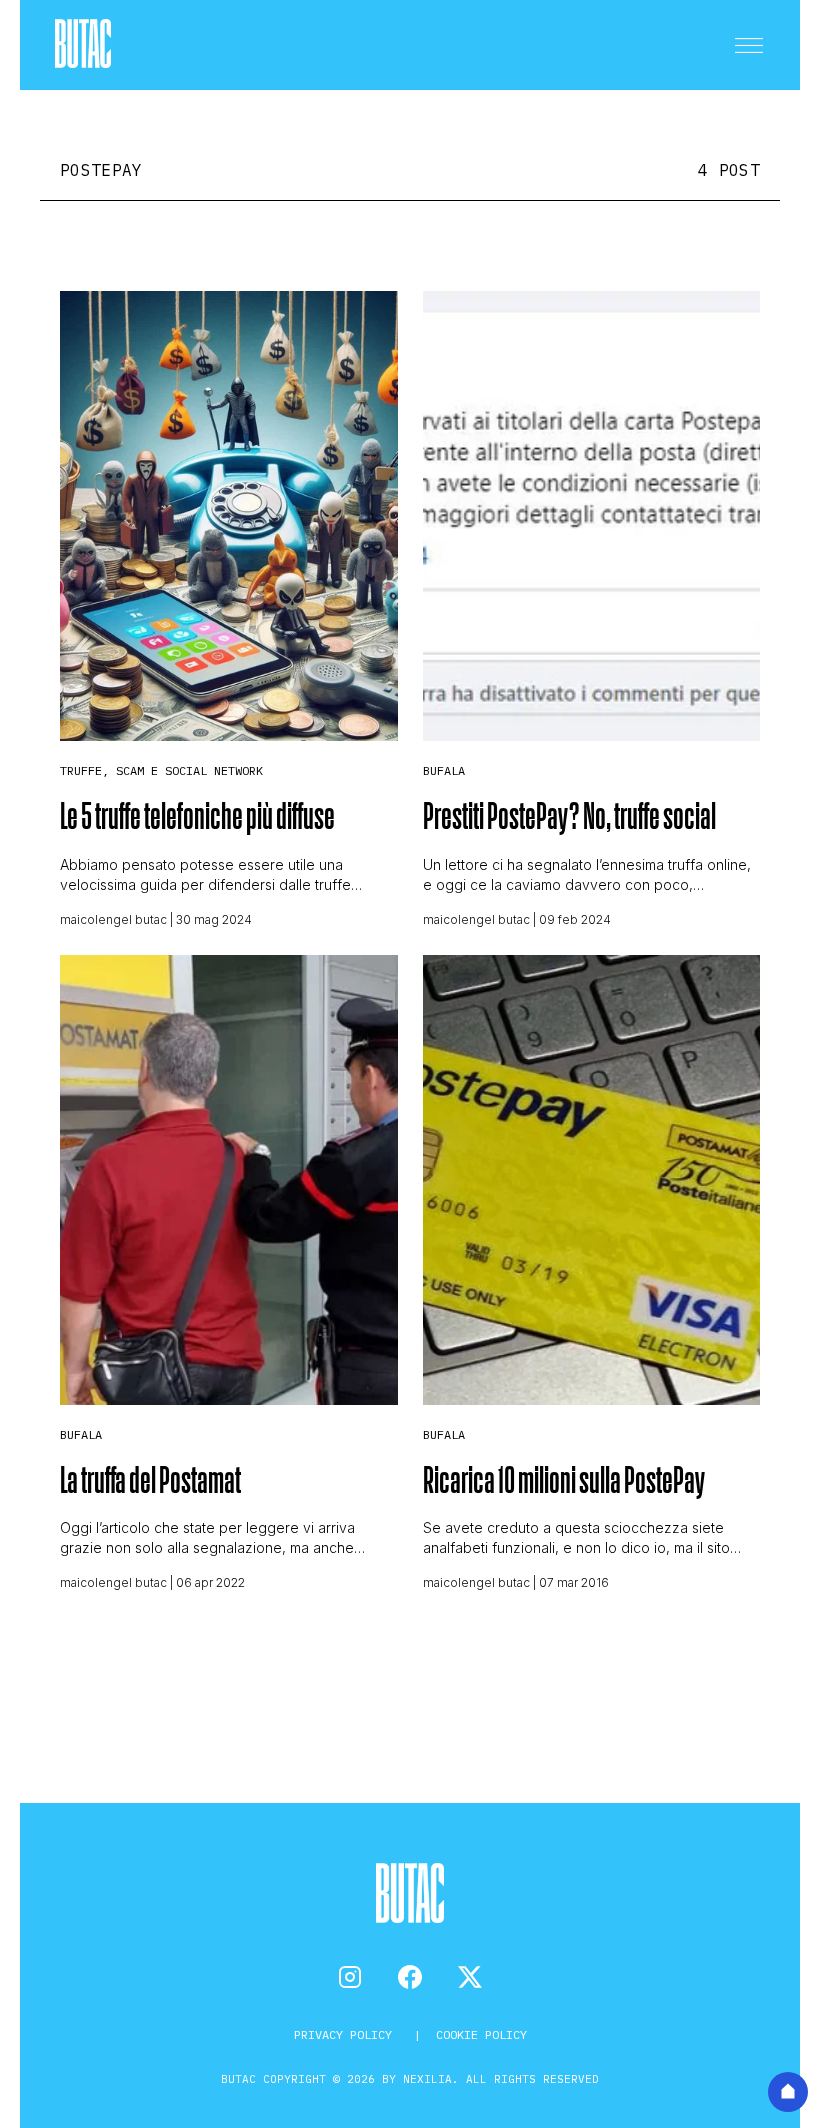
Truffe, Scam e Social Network (161, 770)
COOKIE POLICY (481, 2034)
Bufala (444, 770)
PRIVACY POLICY (346, 2034)
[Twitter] (470, 1977)
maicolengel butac (113, 919)
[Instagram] (350, 1977)
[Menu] (749, 45)
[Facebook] (410, 1977)
